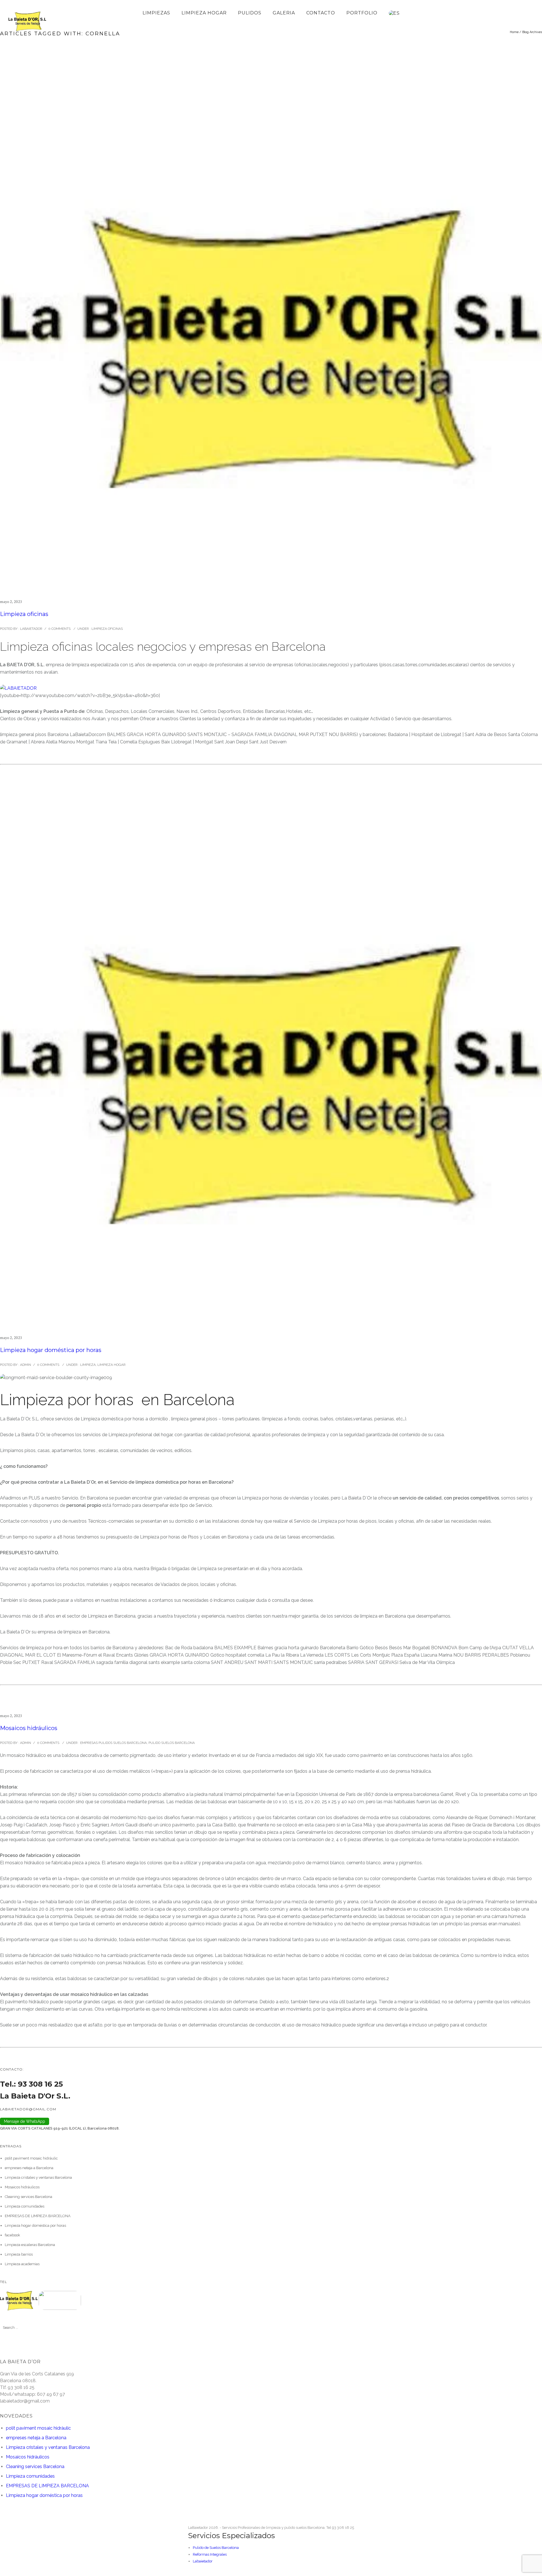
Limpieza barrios (19, 2254)
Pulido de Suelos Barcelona (216, 2548)
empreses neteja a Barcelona (29, 2168)
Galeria (284, 13)
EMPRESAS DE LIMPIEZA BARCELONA (38, 2216)
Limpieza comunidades (25, 2206)
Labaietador (203, 2561)
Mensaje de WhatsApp (25, 2121)
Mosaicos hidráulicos (29, 1728)
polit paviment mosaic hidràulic (31, 2158)
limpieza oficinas (107, 629)
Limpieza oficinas (24, 614)
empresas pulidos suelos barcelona (113, 1743)
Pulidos (250, 13)
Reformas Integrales (210, 2554)
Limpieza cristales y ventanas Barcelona (38, 2177)
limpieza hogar (204, 13)
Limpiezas (156, 13)
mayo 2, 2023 (11, 602)
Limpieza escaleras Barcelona (30, 2245)
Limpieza (88, 1365)
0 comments (59, 629)
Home (514, 32)
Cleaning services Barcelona (29, 2197)
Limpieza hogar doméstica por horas (51, 1350)
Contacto (321, 13)
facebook (12, 2235)
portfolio (362, 13)
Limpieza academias (22, 2264)
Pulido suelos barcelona (172, 1743)
